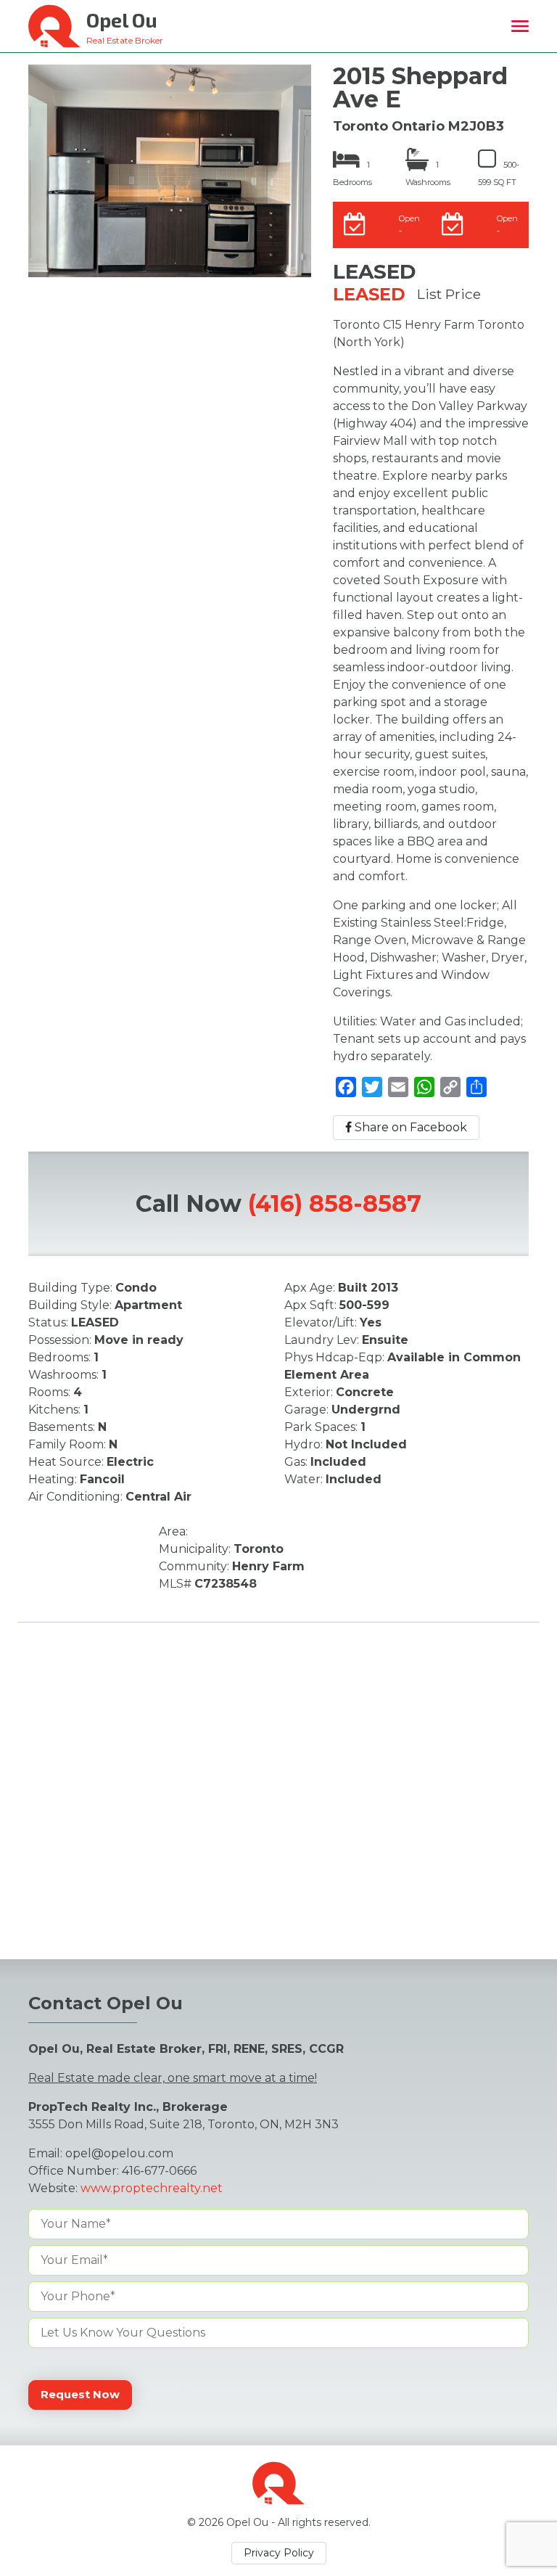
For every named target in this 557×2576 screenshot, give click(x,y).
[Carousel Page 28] (225, 241)
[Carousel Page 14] (260, 223)
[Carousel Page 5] (103, 223)
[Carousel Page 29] (242, 241)
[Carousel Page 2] (51, 223)
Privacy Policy (279, 2553)
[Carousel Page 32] (294, 241)
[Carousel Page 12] (225, 223)
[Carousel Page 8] (155, 223)
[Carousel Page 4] (86, 223)
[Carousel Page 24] (155, 241)
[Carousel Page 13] (242, 223)
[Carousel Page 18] (51, 241)
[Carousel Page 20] (86, 241)
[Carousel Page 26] (190, 241)
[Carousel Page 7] (138, 223)
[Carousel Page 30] (260, 241)
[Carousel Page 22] (120, 241)
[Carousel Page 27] (207, 241)
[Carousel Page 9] (173, 223)
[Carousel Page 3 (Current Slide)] (68, 223)
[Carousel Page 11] (207, 223)
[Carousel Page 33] (164, 258)
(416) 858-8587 (335, 1203)
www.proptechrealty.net (152, 2188)
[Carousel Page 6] (120, 223)
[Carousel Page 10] (190, 223)
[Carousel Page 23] (138, 241)
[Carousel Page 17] (33, 241)
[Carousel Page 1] (33, 223)
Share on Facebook (409, 1127)
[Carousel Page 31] (277, 241)
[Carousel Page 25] (173, 241)
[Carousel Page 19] (68, 241)
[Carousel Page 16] (294, 223)
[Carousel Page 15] (277, 223)
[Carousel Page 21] (103, 241)
